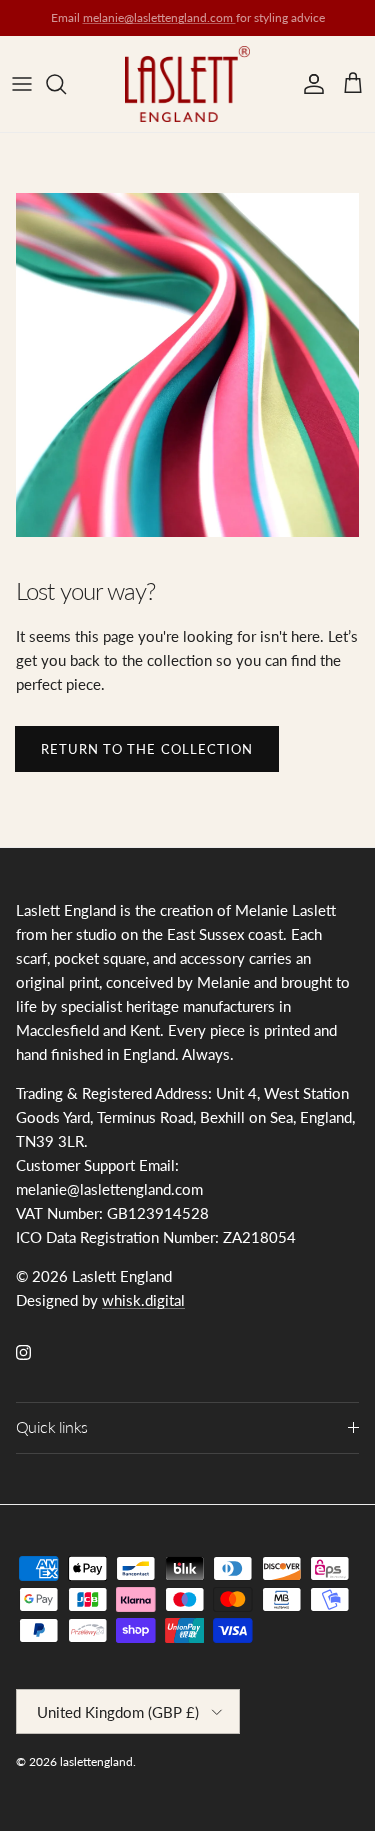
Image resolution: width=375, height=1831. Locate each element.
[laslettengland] (187, 84)
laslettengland (96, 1761)
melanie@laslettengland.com (159, 17)
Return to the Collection (147, 749)
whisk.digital (143, 1300)
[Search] (66, 84)
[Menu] (22, 84)
